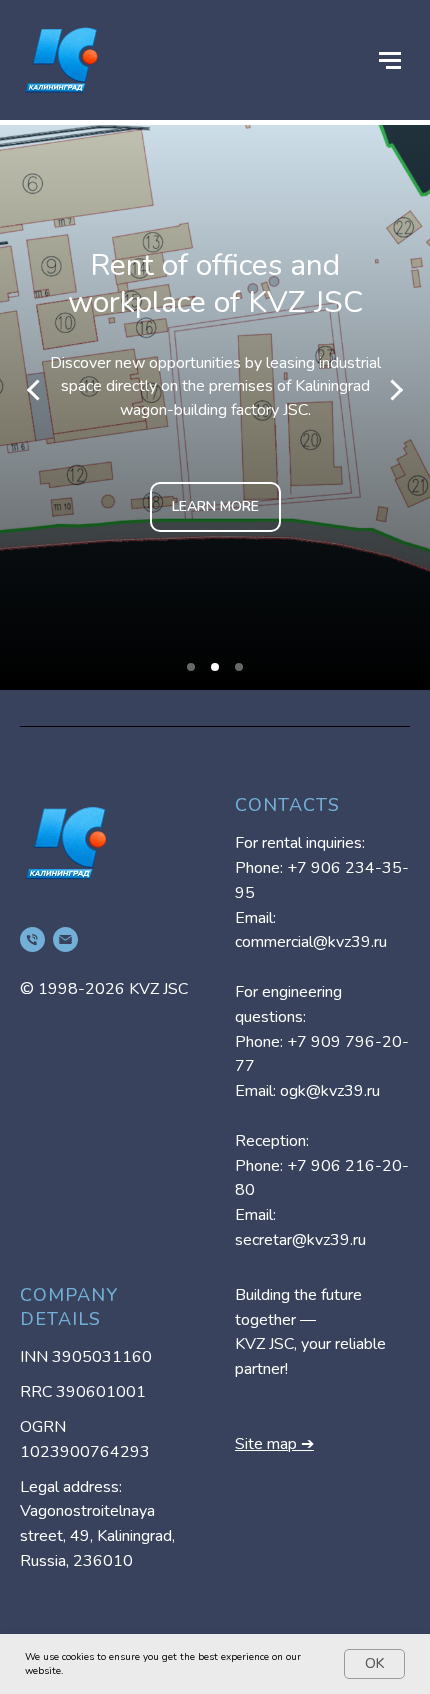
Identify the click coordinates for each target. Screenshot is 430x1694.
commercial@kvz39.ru (311, 942)
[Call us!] (32, 939)
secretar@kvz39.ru (300, 1240)
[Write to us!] (65, 939)
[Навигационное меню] (390, 60)
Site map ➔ (274, 1444)
